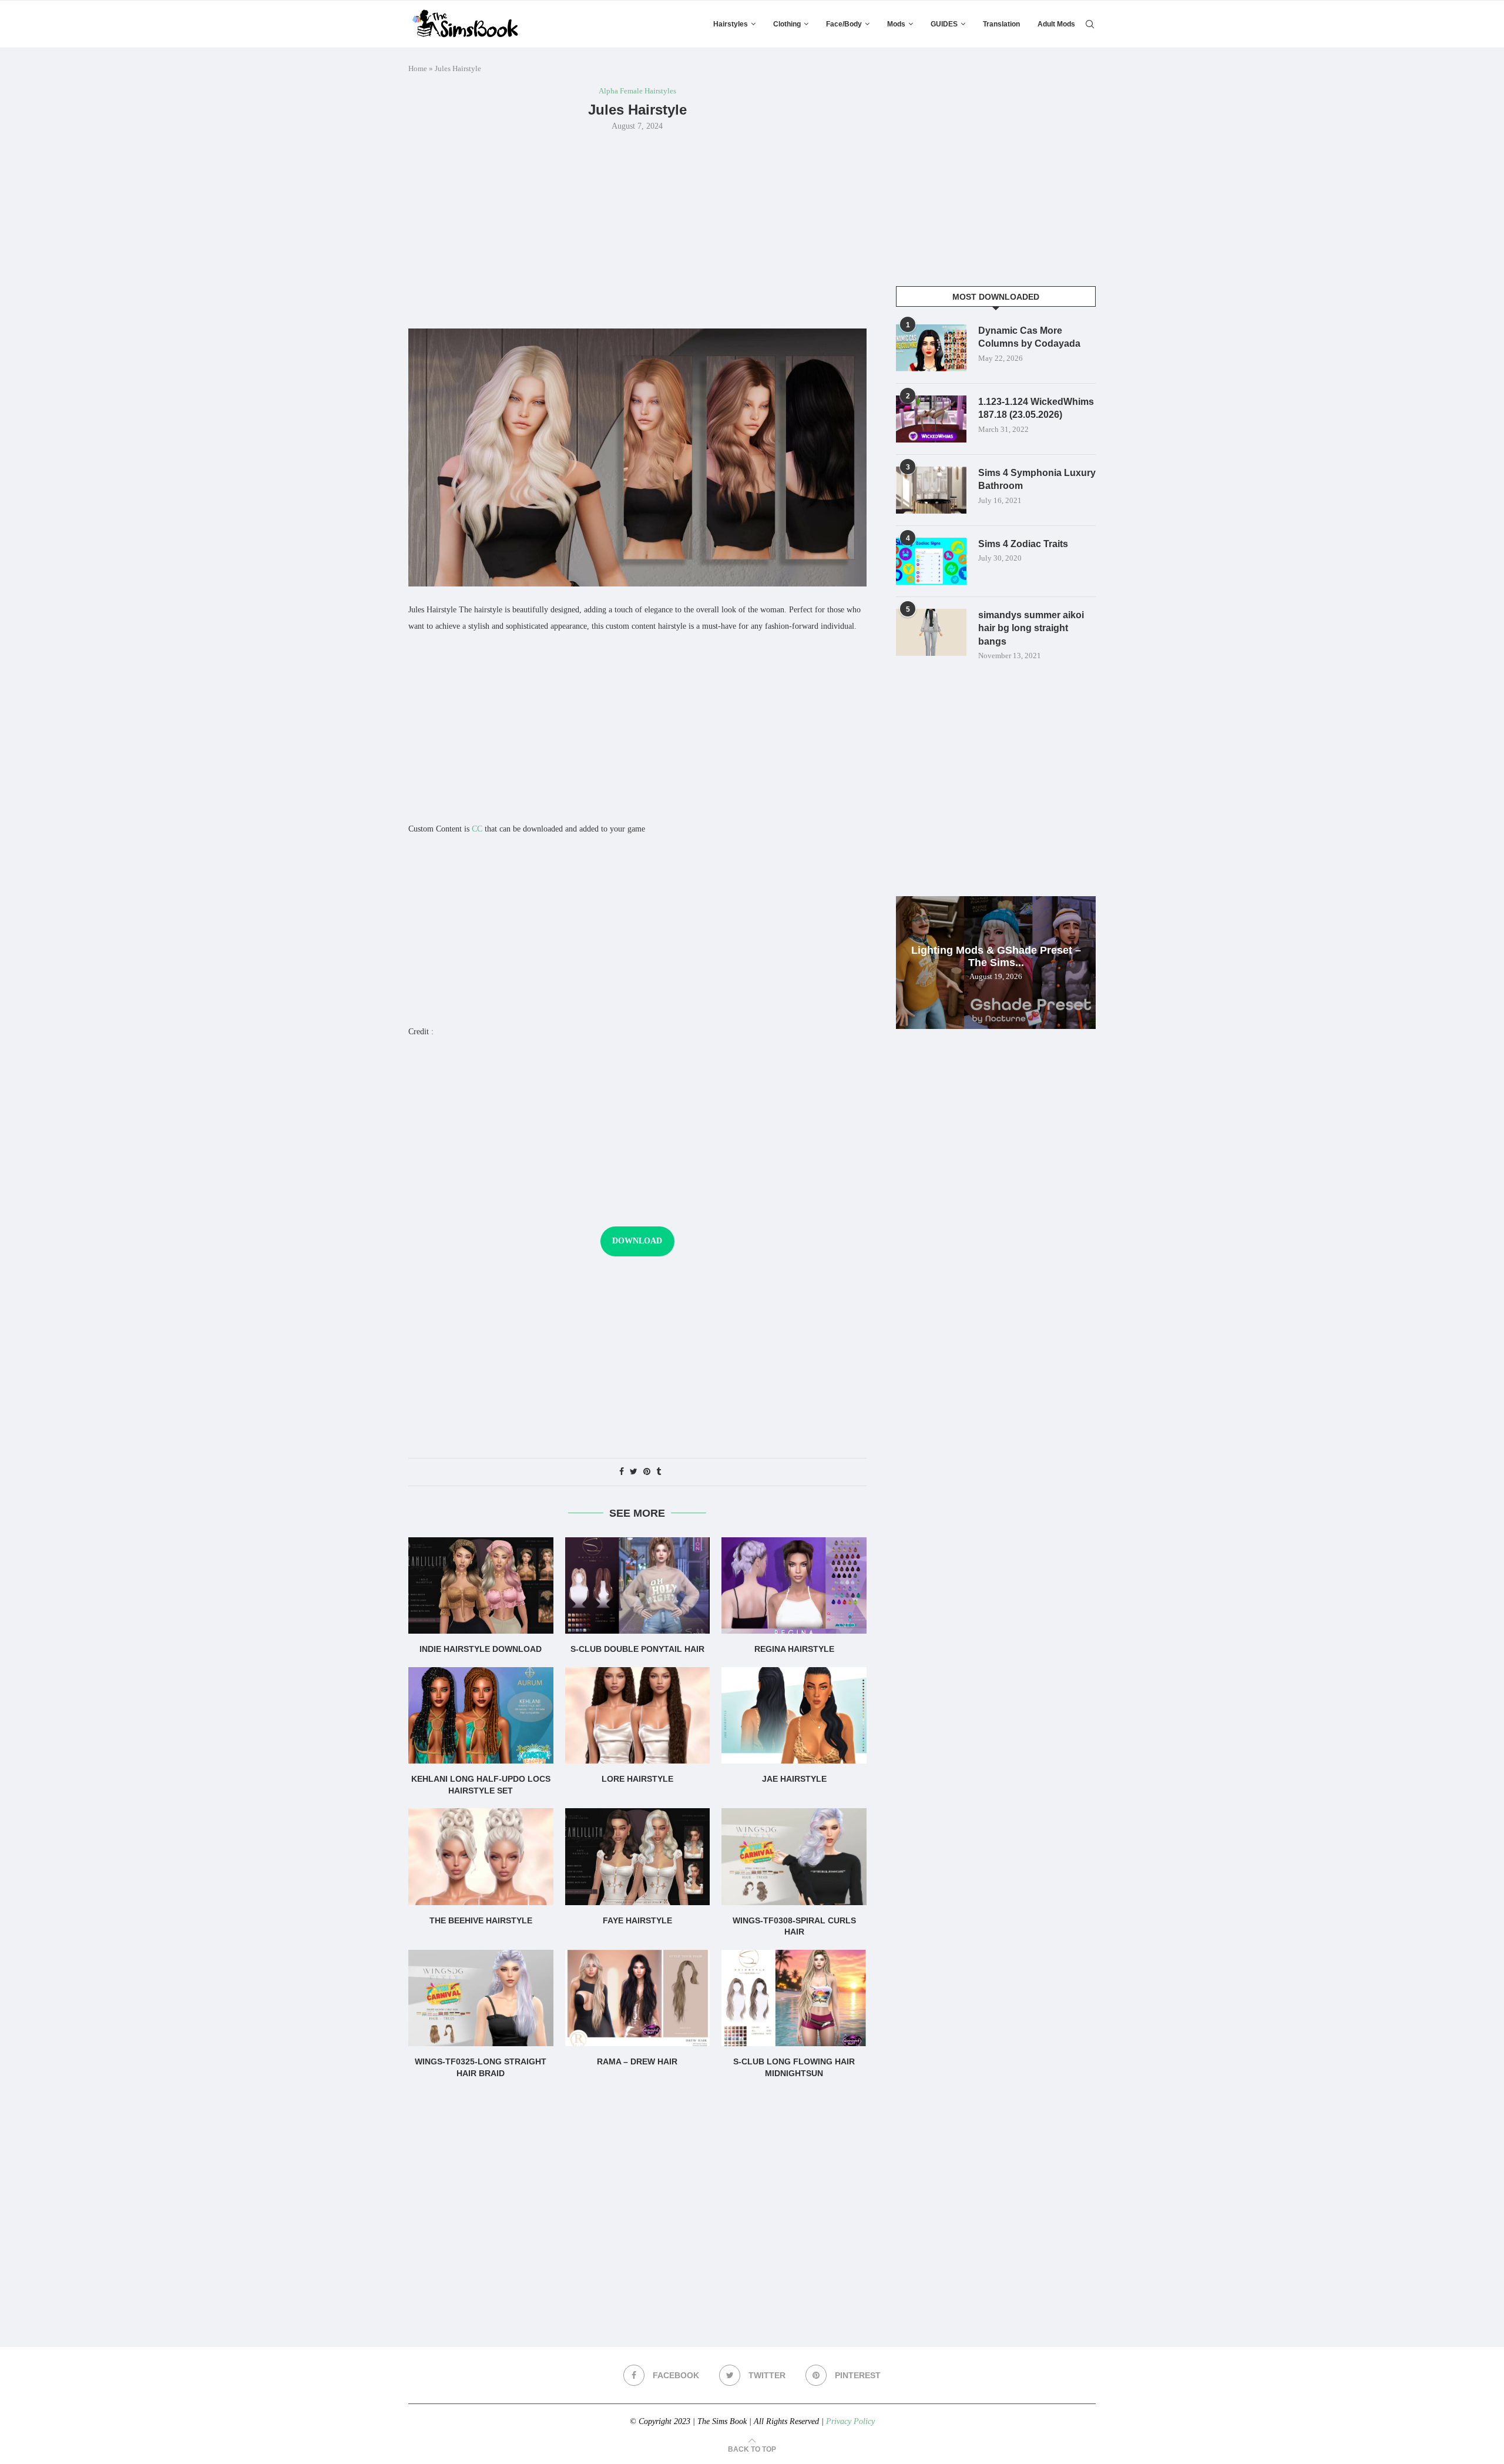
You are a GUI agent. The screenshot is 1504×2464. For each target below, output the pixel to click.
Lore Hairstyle (637, 1779)
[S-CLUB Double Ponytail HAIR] (638, 1585)
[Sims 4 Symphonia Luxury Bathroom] (931, 490)
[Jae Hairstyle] (794, 1715)
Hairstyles (731, 24)
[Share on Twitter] (634, 1472)
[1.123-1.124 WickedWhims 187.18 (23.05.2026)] (931, 419)
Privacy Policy (850, 2421)
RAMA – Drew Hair (637, 2061)
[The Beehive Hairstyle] (481, 1856)
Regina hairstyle (794, 1649)
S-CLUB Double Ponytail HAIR (637, 1649)
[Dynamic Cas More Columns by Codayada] (931, 348)
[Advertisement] (637, 229)
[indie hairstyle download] (481, 1585)
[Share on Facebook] (622, 1472)
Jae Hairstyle (794, 1779)
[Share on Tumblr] (659, 1472)
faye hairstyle (637, 1920)
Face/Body (844, 24)
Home (418, 68)
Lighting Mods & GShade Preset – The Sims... (996, 956)
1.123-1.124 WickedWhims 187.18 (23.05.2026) (1036, 408)
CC (477, 829)
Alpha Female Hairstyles (637, 91)
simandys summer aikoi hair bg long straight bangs (1031, 628)
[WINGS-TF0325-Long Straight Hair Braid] (481, 1998)
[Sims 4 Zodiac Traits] (931, 561)
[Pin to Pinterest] (647, 1472)
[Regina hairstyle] (794, 1585)
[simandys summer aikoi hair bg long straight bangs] (931, 632)
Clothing (787, 24)
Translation (1001, 24)
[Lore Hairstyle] (638, 1715)
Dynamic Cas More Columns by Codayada (1029, 337)
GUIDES (944, 24)
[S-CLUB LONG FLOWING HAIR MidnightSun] (794, 1998)
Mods (896, 24)
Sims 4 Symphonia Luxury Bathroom (1037, 479)
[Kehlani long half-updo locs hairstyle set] (481, 1715)
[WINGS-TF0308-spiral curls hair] (794, 1856)
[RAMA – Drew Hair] (638, 1998)
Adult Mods (1056, 24)
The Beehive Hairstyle (481, 1920)
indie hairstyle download (481, 1649)
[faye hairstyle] (638, 1856)
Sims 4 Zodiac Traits (1023, 544)
